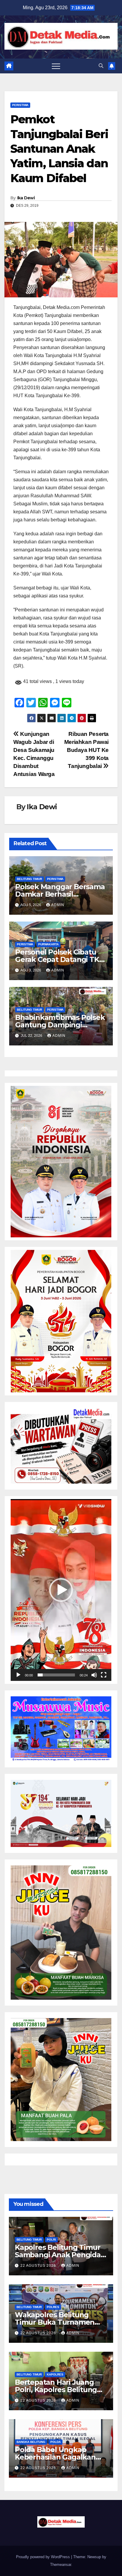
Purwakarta (48, 944)
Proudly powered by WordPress (44, 2557)
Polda (56, 2442)
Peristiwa (20, 105)
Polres (53, 2307)
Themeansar (61, 2565)
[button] (101, 66)
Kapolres (55, 2374)
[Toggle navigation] (56, 66)
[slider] (56, 1675)
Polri (51, 2240)
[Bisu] (94, 1675)
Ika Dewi (26, 198)
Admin (58, 905)
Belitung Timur (29, 879)
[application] (61, 1590)
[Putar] (18, 1675)
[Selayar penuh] (104, 1675)
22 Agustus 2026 (39, 2266)
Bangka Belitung (31, 2442)
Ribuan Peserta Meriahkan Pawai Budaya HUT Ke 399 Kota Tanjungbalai (86, 750)
